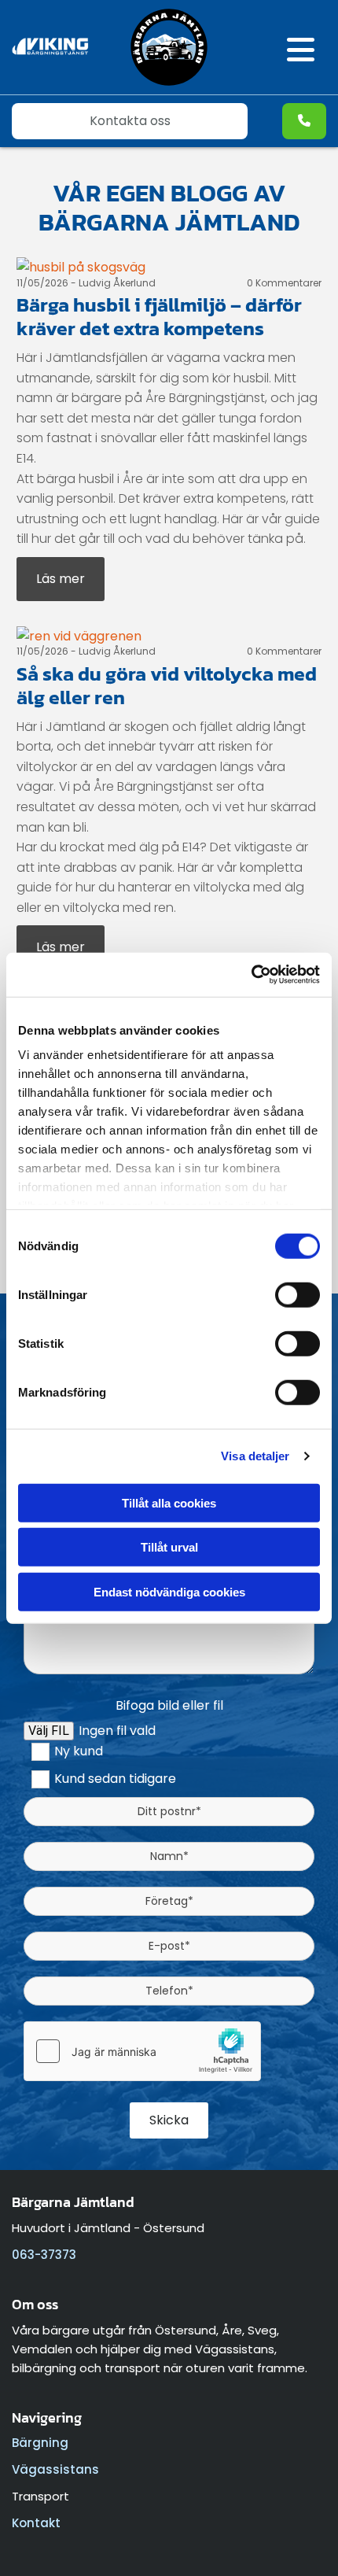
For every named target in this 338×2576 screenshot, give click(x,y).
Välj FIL (49, 1731)
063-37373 (44, 2255)
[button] (285, 51)
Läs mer (61, 579)
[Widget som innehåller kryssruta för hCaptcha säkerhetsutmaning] (142, 2051)
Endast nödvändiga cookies (169, 1591)
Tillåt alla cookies (169, 1502)
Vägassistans (55, 2469)
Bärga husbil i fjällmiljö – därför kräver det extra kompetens (159, 316)
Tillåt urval (169, 1547)
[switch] (298, 1294)
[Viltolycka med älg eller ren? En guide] (169, 637)
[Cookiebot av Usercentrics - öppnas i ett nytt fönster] (251, 975)
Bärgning (40, 2443)
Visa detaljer (255, 1456)
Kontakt (36, 2523)
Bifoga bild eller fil (169, 1705)
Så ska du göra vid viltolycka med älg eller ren (167, 685)
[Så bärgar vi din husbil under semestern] (169, 268)
